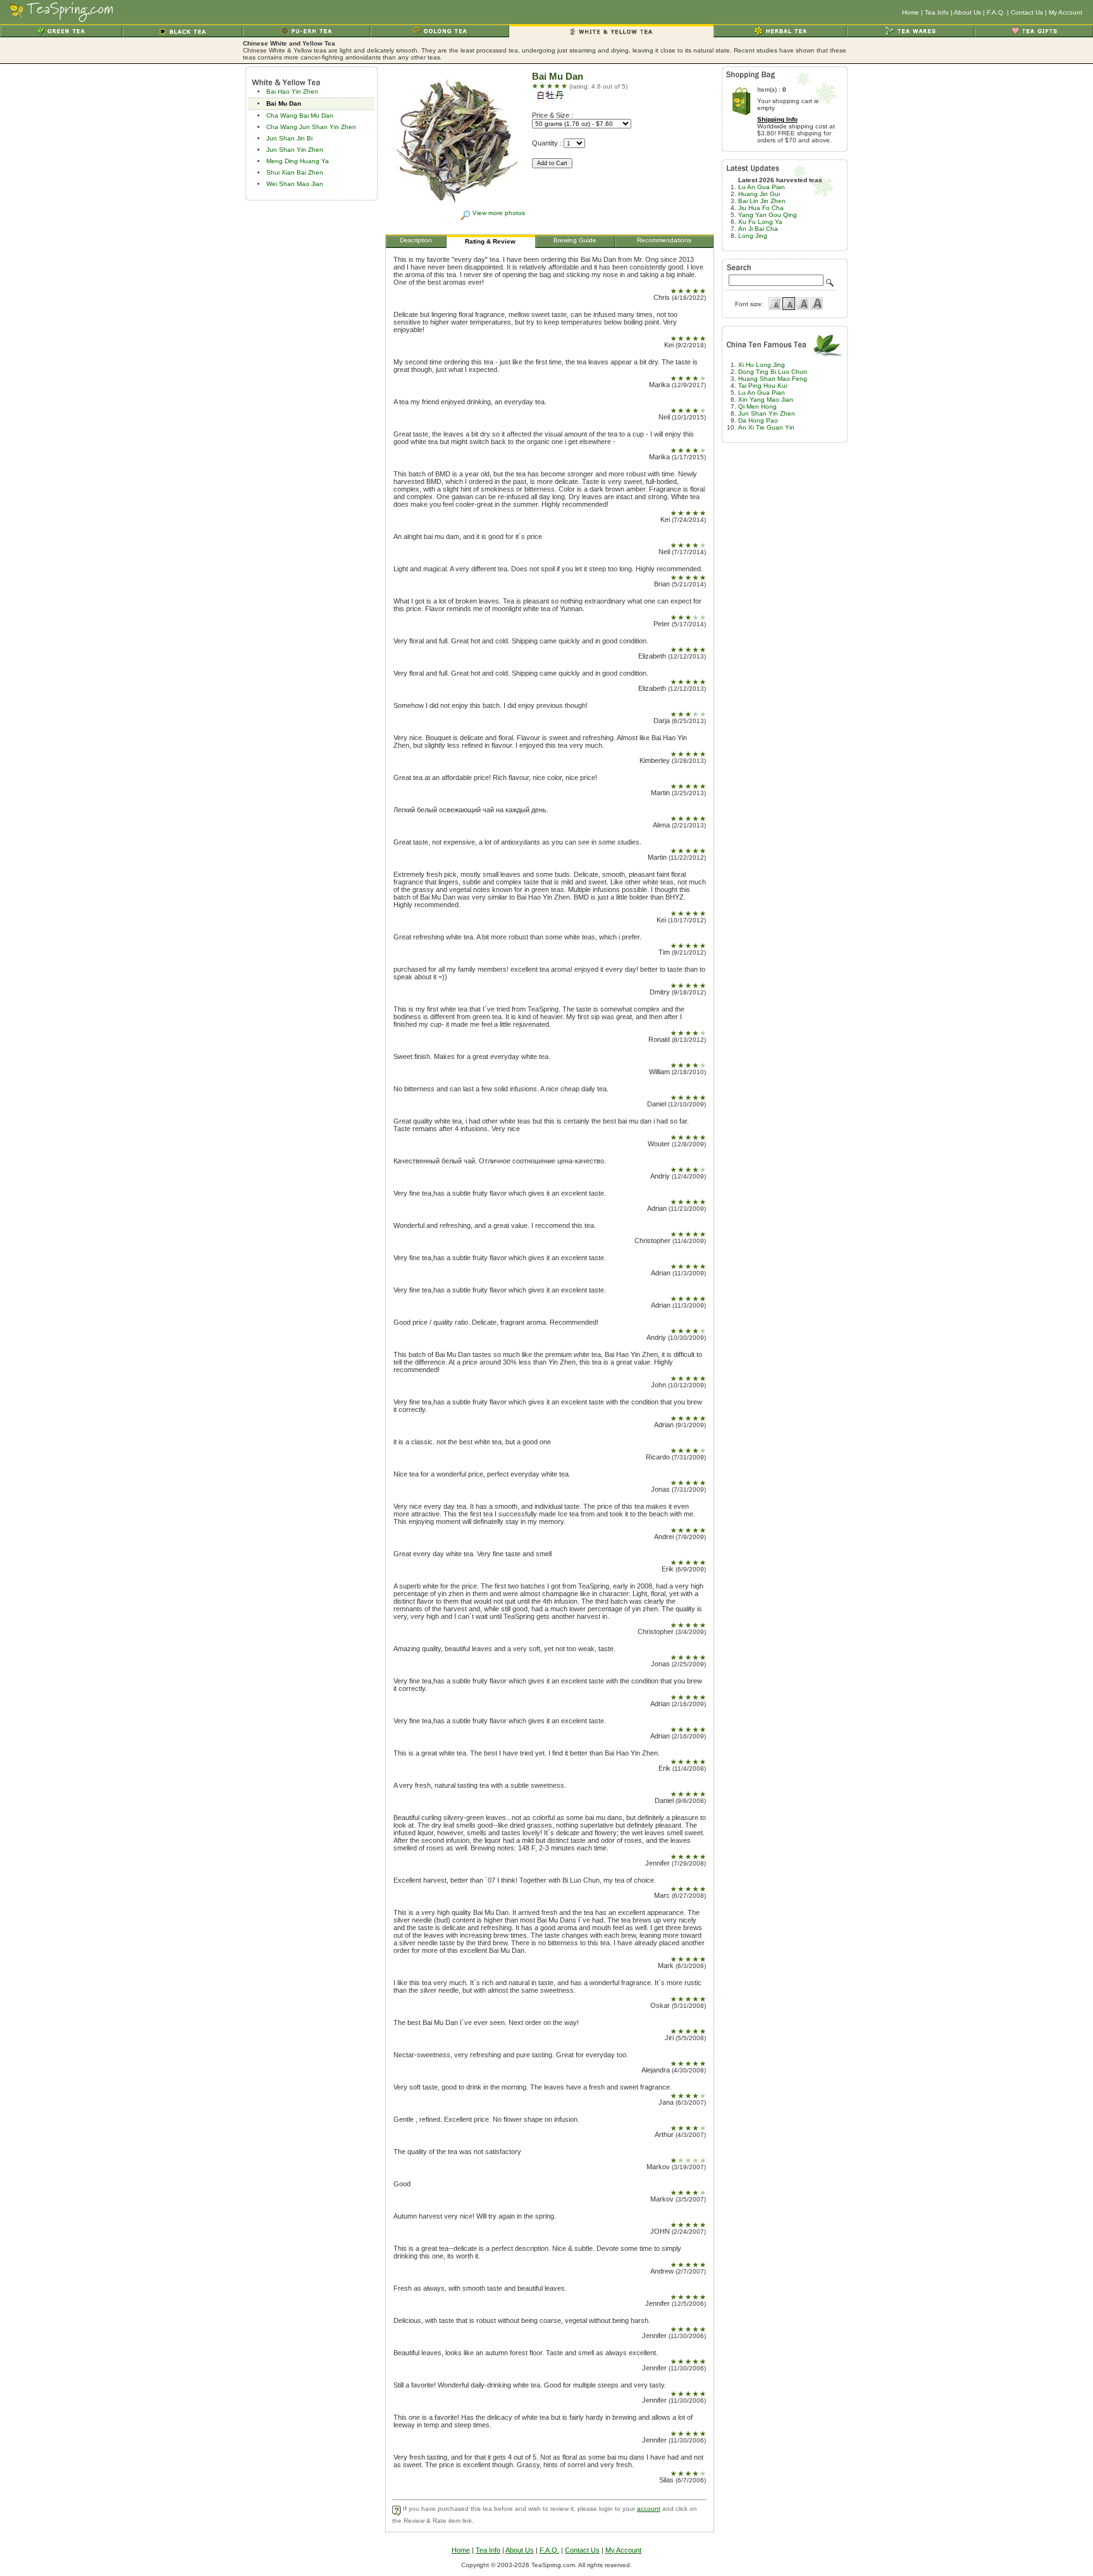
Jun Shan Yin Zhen (295, 150)
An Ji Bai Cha (758, 229)
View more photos (499, 213)
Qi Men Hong (757, 406)
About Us (967, 12)
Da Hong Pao (758, 420)
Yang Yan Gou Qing (768, 215)
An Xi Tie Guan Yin (766, 427)
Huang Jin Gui (759, 194)
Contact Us (1027, 12)
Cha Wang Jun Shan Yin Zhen (311, 127)
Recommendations (664, 240)
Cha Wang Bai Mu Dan (300, 115)
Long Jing (753, 236)
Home (911, 12)
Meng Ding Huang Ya (298, 161)
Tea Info (937, 12)
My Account (1065, 12)
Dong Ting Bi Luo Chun (773, 372)
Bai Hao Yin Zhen (292, 91)
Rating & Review (490, 241)
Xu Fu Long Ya (760, 222)
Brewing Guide (575, 240)
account (649, 2509)
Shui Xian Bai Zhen (295, 172)
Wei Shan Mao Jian (295, 184)
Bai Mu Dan (284, 103)
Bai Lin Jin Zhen (762, 201)
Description (416, 240)
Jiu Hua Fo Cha (761, 208)
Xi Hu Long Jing (762, 365)
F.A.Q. (996, 12)
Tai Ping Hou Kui (763, 386)
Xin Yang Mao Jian (766, 399)
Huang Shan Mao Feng (773, 379)
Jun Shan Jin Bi (289, 138)
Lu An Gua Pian (762, 187)
